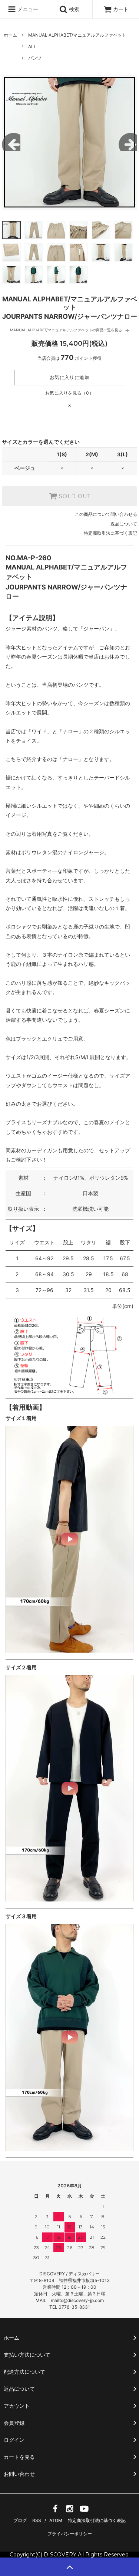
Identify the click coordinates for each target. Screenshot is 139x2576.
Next (128, 142)
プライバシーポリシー (70, 2534)
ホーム (10, 35)
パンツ (35, 58)
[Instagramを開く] (70, 2511)
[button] (69, 1539)
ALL (32, 46)
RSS (37, 2520)
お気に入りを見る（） (69, 393)
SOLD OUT (74, 496)
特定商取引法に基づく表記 (110, 533)
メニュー (27, 9)
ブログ (20, 2520)
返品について (124, 524)
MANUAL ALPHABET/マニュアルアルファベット (77, 35)
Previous (11, 142)
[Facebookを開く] (55, 2511)
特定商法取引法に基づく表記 (97, 2520)
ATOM (56, 2520)
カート (121, 9)
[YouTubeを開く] (84, 2511)
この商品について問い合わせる (106, 514)
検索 (73, 9)
